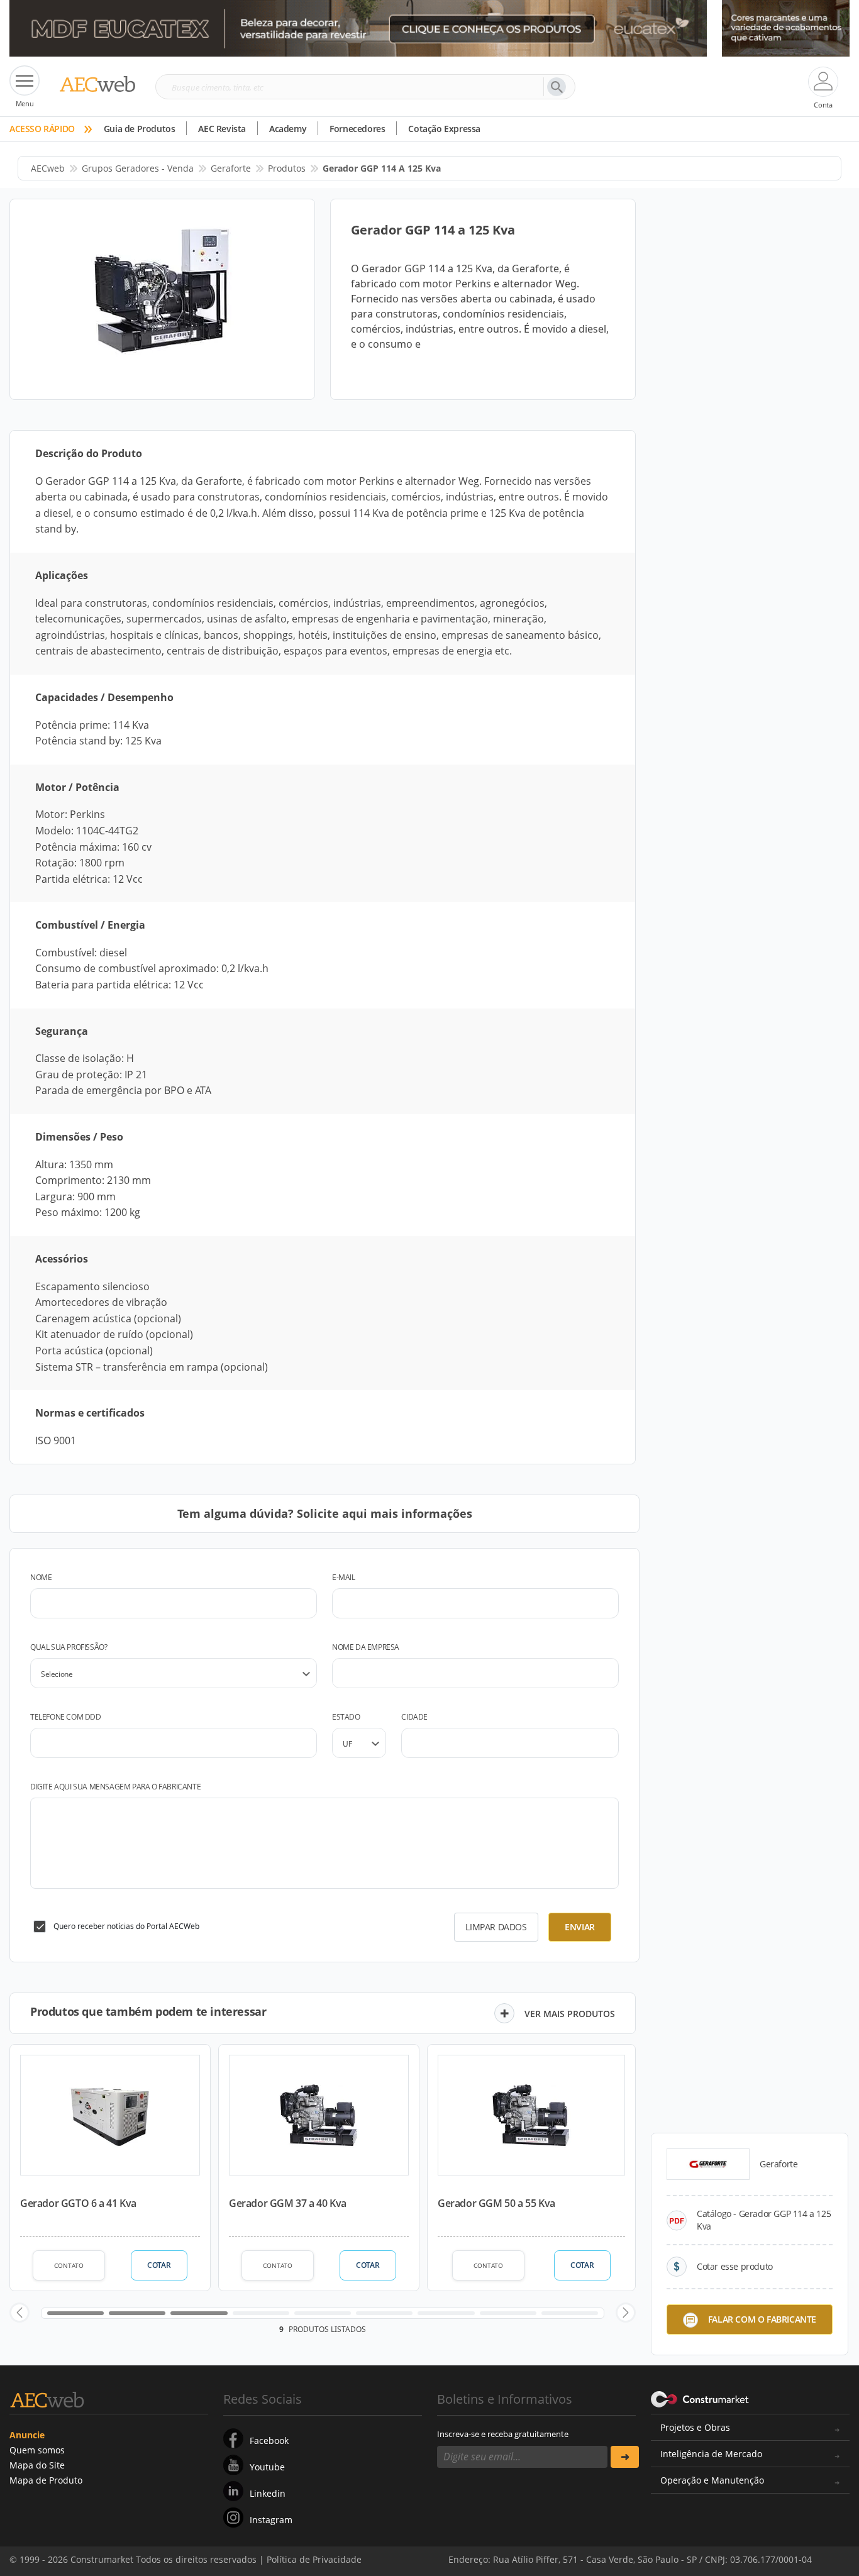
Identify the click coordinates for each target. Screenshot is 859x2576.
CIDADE (414, 1717)
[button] (19, 2313)
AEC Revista (222, 129)
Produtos (287, 168)
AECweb (48, 168)
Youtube (267, 2467)
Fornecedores (357, 129)
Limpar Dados (496, 1927)
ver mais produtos (570, 2014)
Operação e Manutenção (712, 2480)
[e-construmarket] (700, 2398)
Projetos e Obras (695, 2427)
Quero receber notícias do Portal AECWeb (126, 1926)
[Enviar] (625, 2457)
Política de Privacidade (722, 2550)
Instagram (271, 2520)
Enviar (580, 1927)
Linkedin (268, 2493)
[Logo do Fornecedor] (708, 2164)
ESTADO (346, 1717)
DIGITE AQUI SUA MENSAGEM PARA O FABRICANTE (115, 1787)
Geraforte (231, 168)
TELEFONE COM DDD (66, 1717)
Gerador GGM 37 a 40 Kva (288, 2203)
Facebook (269, 2441)
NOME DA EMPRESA (366, 1647)
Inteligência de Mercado (711, 2454)
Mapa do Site (37, 2465)
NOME (41, 1577)
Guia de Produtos (140, 129)
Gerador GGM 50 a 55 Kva (496, 2203)
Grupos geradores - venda (138, 168)
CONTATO (69, 2265)
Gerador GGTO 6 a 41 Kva (78, 2203)
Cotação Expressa (444, 129)
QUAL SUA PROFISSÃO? (69, 1647)
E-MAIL (344, 1577)
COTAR (159, 2265)
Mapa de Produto (46, 2480)
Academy (288, 129)
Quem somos (37, 2450)
